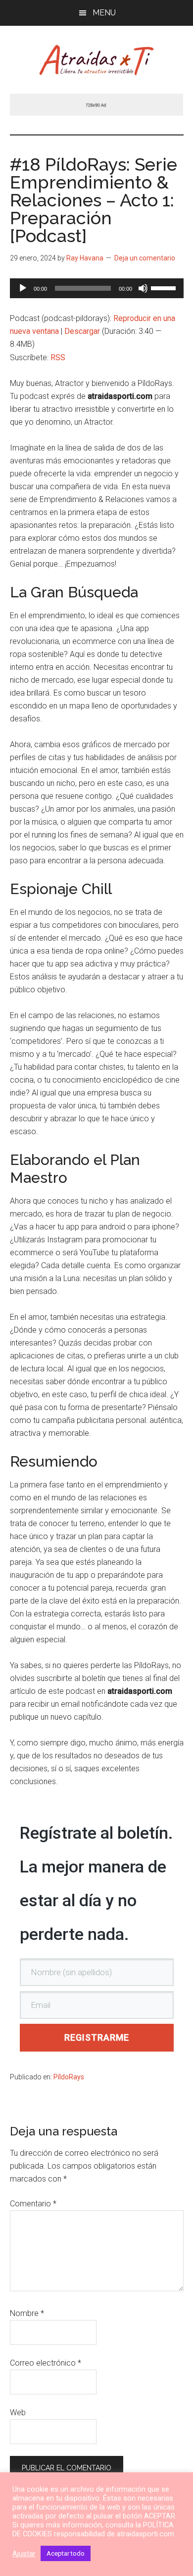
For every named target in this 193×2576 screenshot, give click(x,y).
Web (18, 2413)
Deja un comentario (145, 258)
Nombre (27, 2313)
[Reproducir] (23, 288)
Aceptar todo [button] (66, 2553)
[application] (97, 288)
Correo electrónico (46, 2363)
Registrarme (97, 2037)
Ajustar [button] (24, 2554)
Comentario (33, 2204)
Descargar (82, 331)
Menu (104, 13)
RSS (58, 357)
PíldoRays (69, 2077)
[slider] (165, 287)
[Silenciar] (143, 288)
